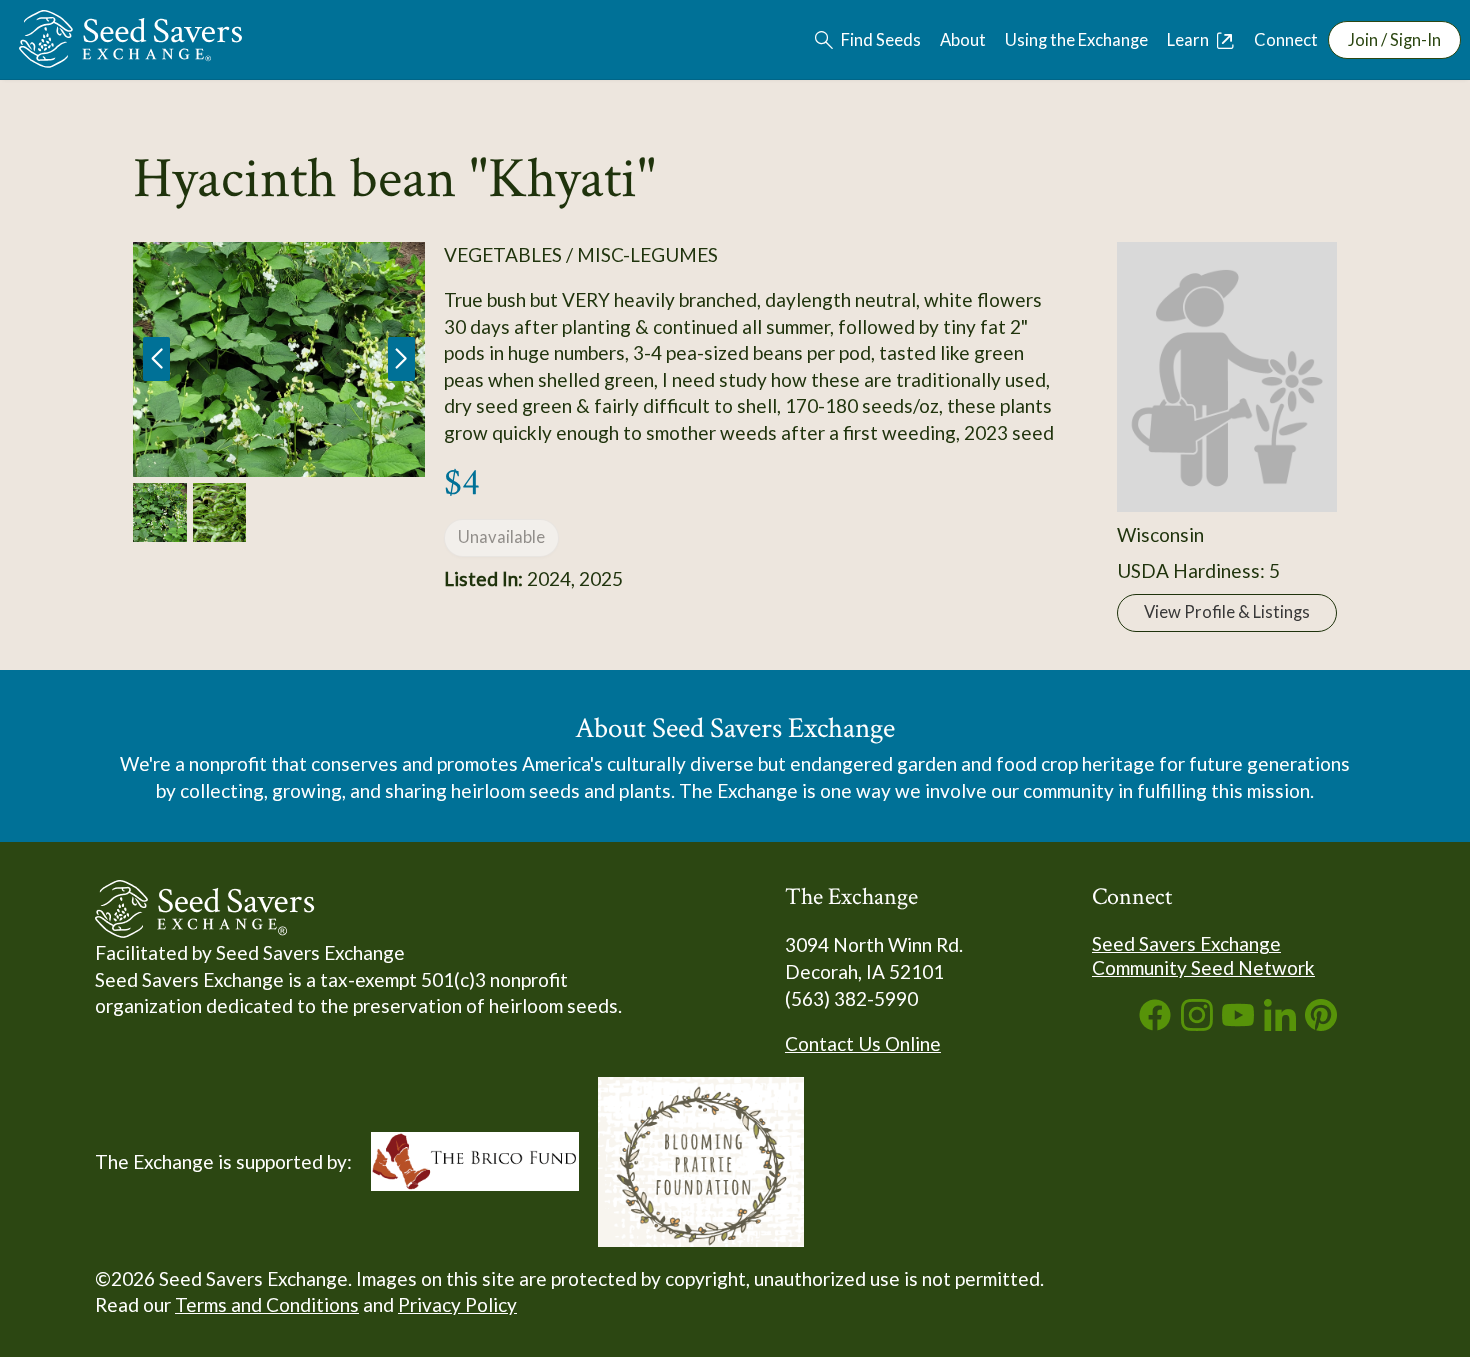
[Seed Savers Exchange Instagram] (1197, 1023)
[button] (401, 359)
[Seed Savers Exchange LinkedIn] (1280, 1023)
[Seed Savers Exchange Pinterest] (1321, 1023)
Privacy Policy (457, 1304)
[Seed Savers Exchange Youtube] (1238, 1023)
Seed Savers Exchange (1186, 943)
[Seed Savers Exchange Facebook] (1155, 1023)
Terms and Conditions (267, 1304)
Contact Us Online (863, 1043)
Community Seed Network (1203, 967)
